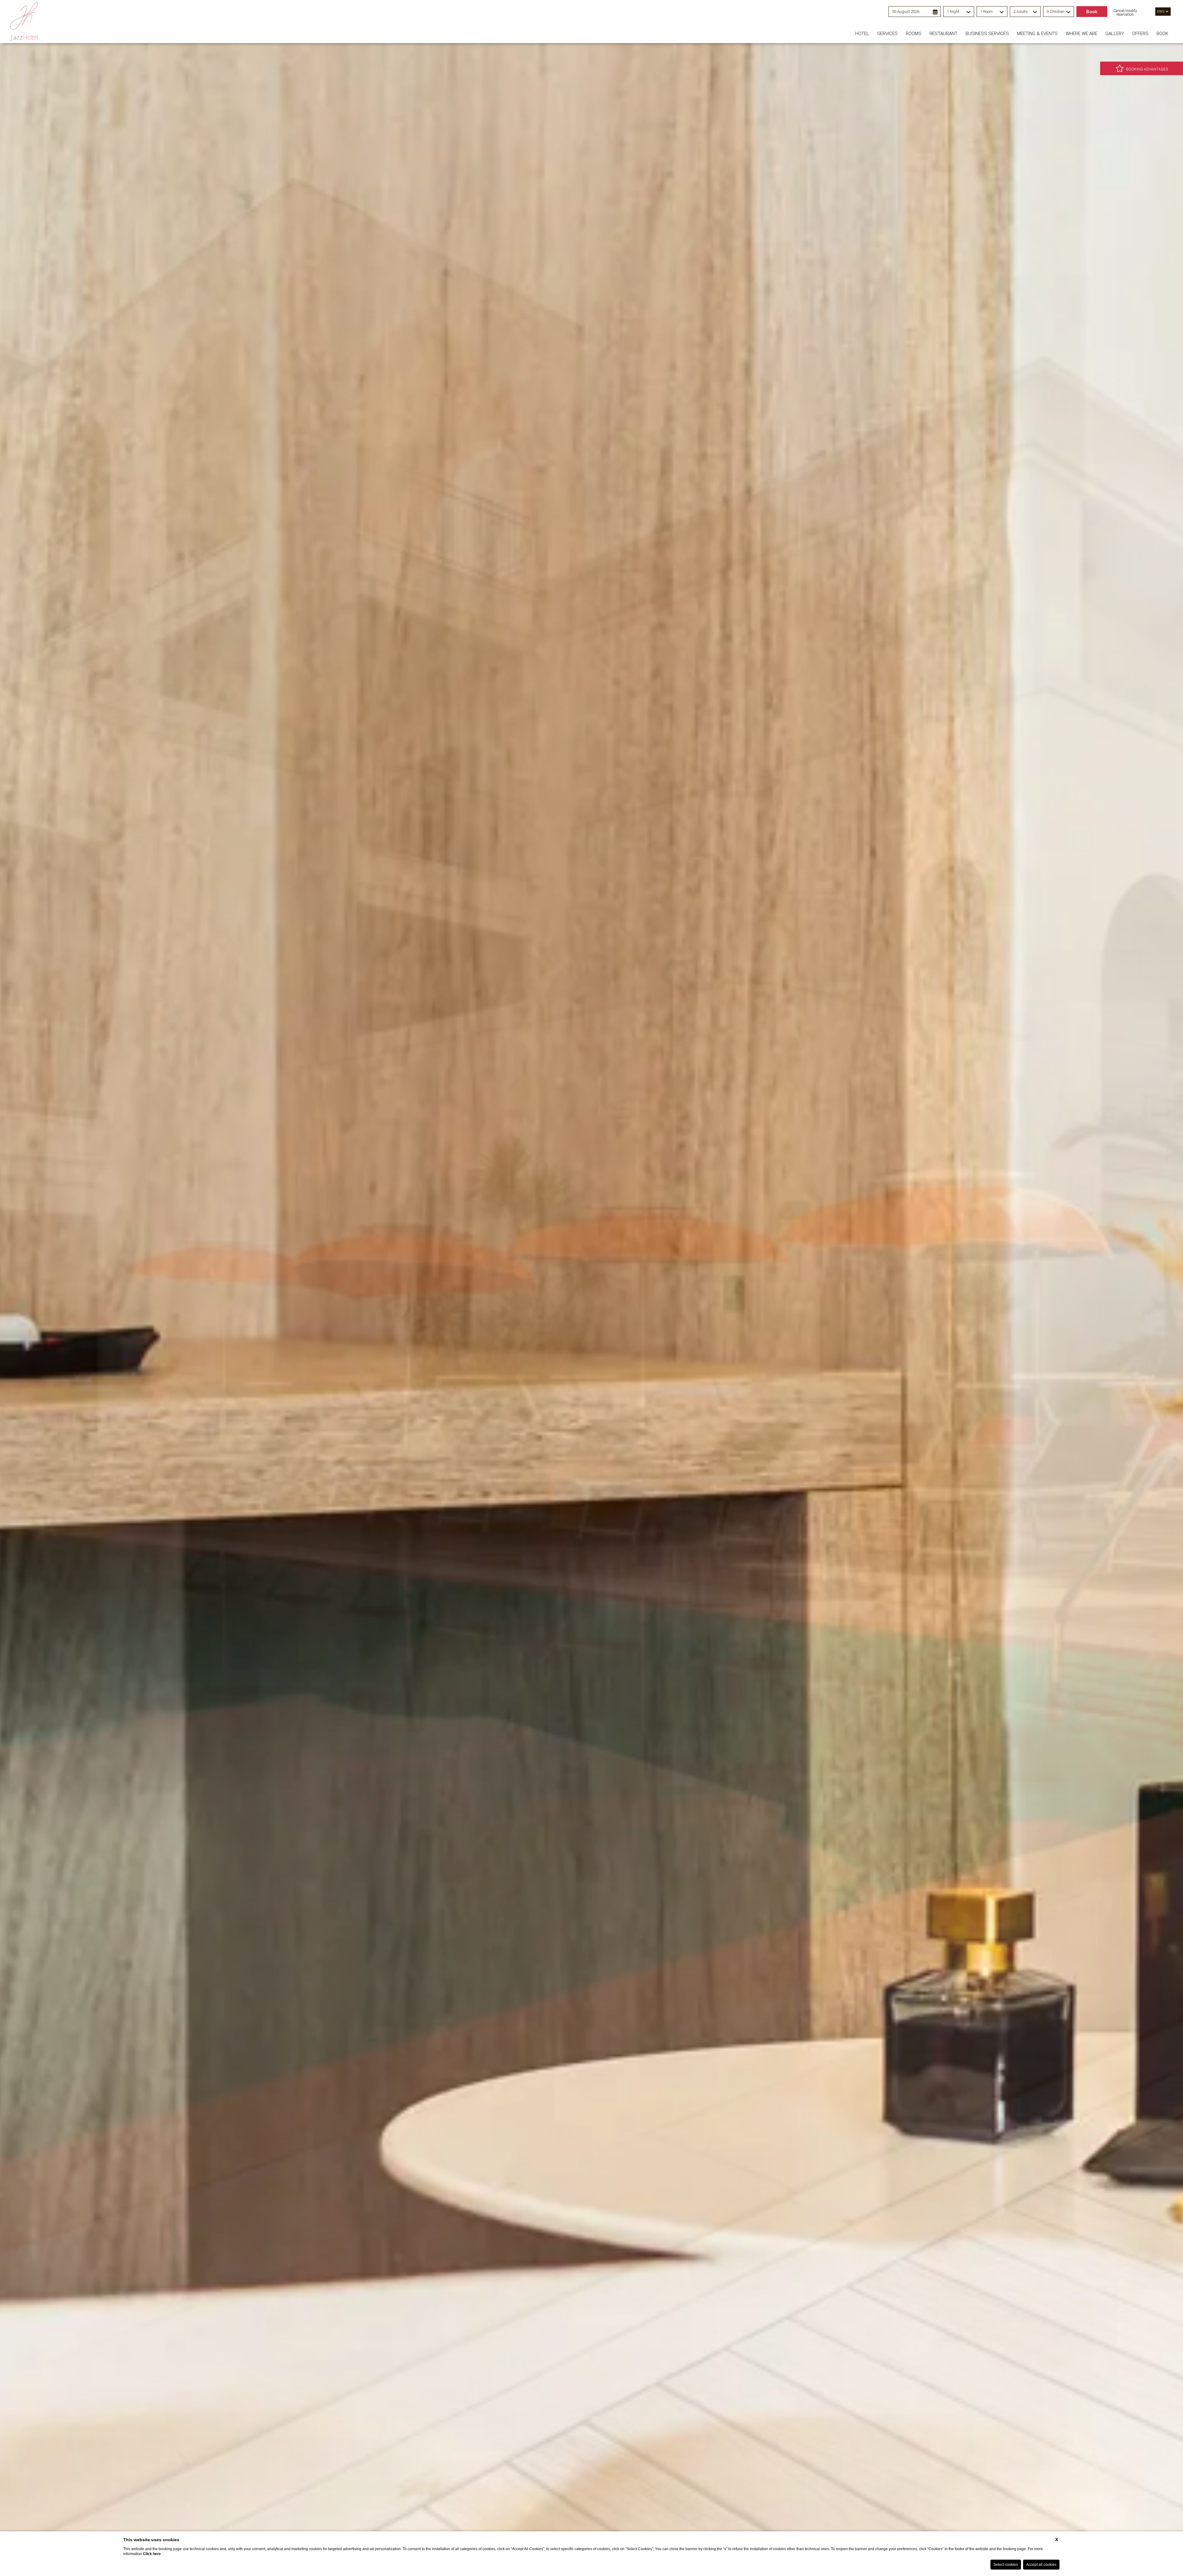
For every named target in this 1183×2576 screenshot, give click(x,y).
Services (887, 34)
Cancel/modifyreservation (1125, 13)
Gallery (1115, 34)
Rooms (914, 34)
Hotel (862, 34)
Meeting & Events (1037, 34)
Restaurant (943, 34)
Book (1162, 34)
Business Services (987, 34)
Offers (1140, 34)
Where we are (1081, 34)
